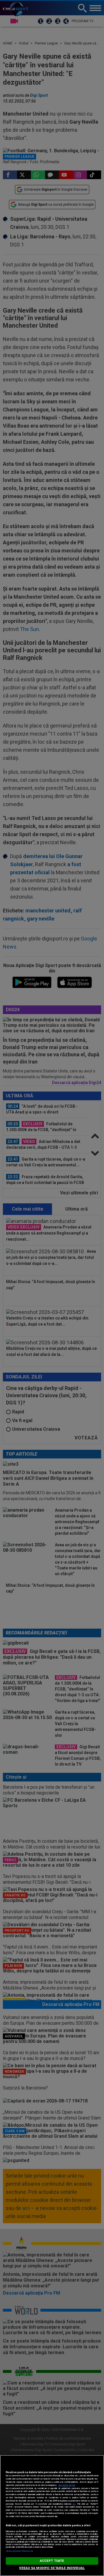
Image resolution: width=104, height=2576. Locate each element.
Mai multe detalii (67, 2485)
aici (74, 2504)
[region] (52, 2515)
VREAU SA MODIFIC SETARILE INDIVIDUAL (52, 2568)
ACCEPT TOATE (52, 2561)
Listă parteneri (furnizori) (19, 2551)
